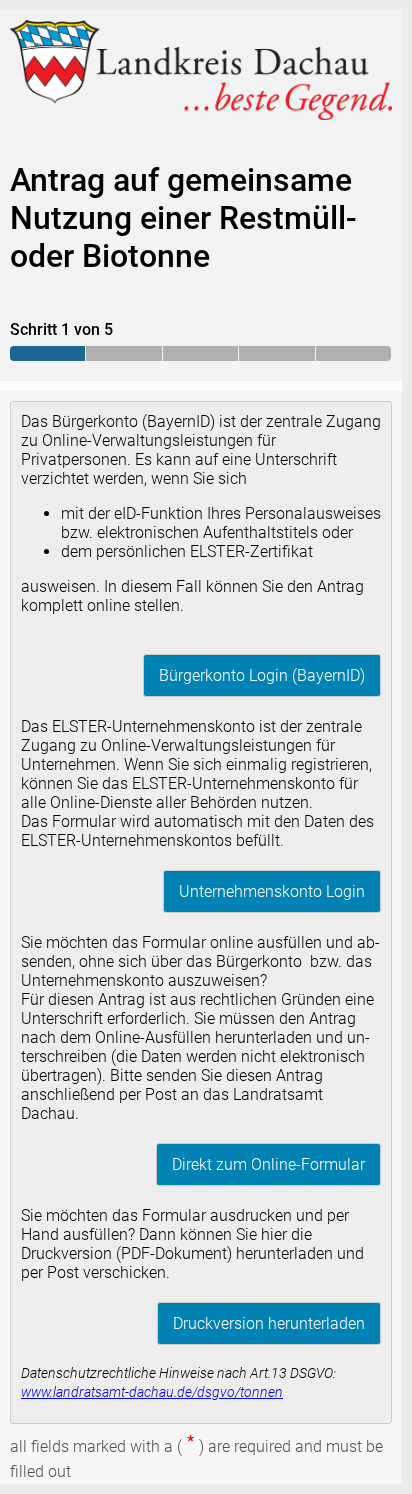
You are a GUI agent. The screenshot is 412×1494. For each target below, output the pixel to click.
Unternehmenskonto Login (272, 891)
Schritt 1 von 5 (61, 329)
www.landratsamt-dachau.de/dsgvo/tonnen (152, 1392)
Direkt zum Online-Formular (268, 1164)
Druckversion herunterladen (269, 1323)
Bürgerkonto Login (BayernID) (262, 675)
